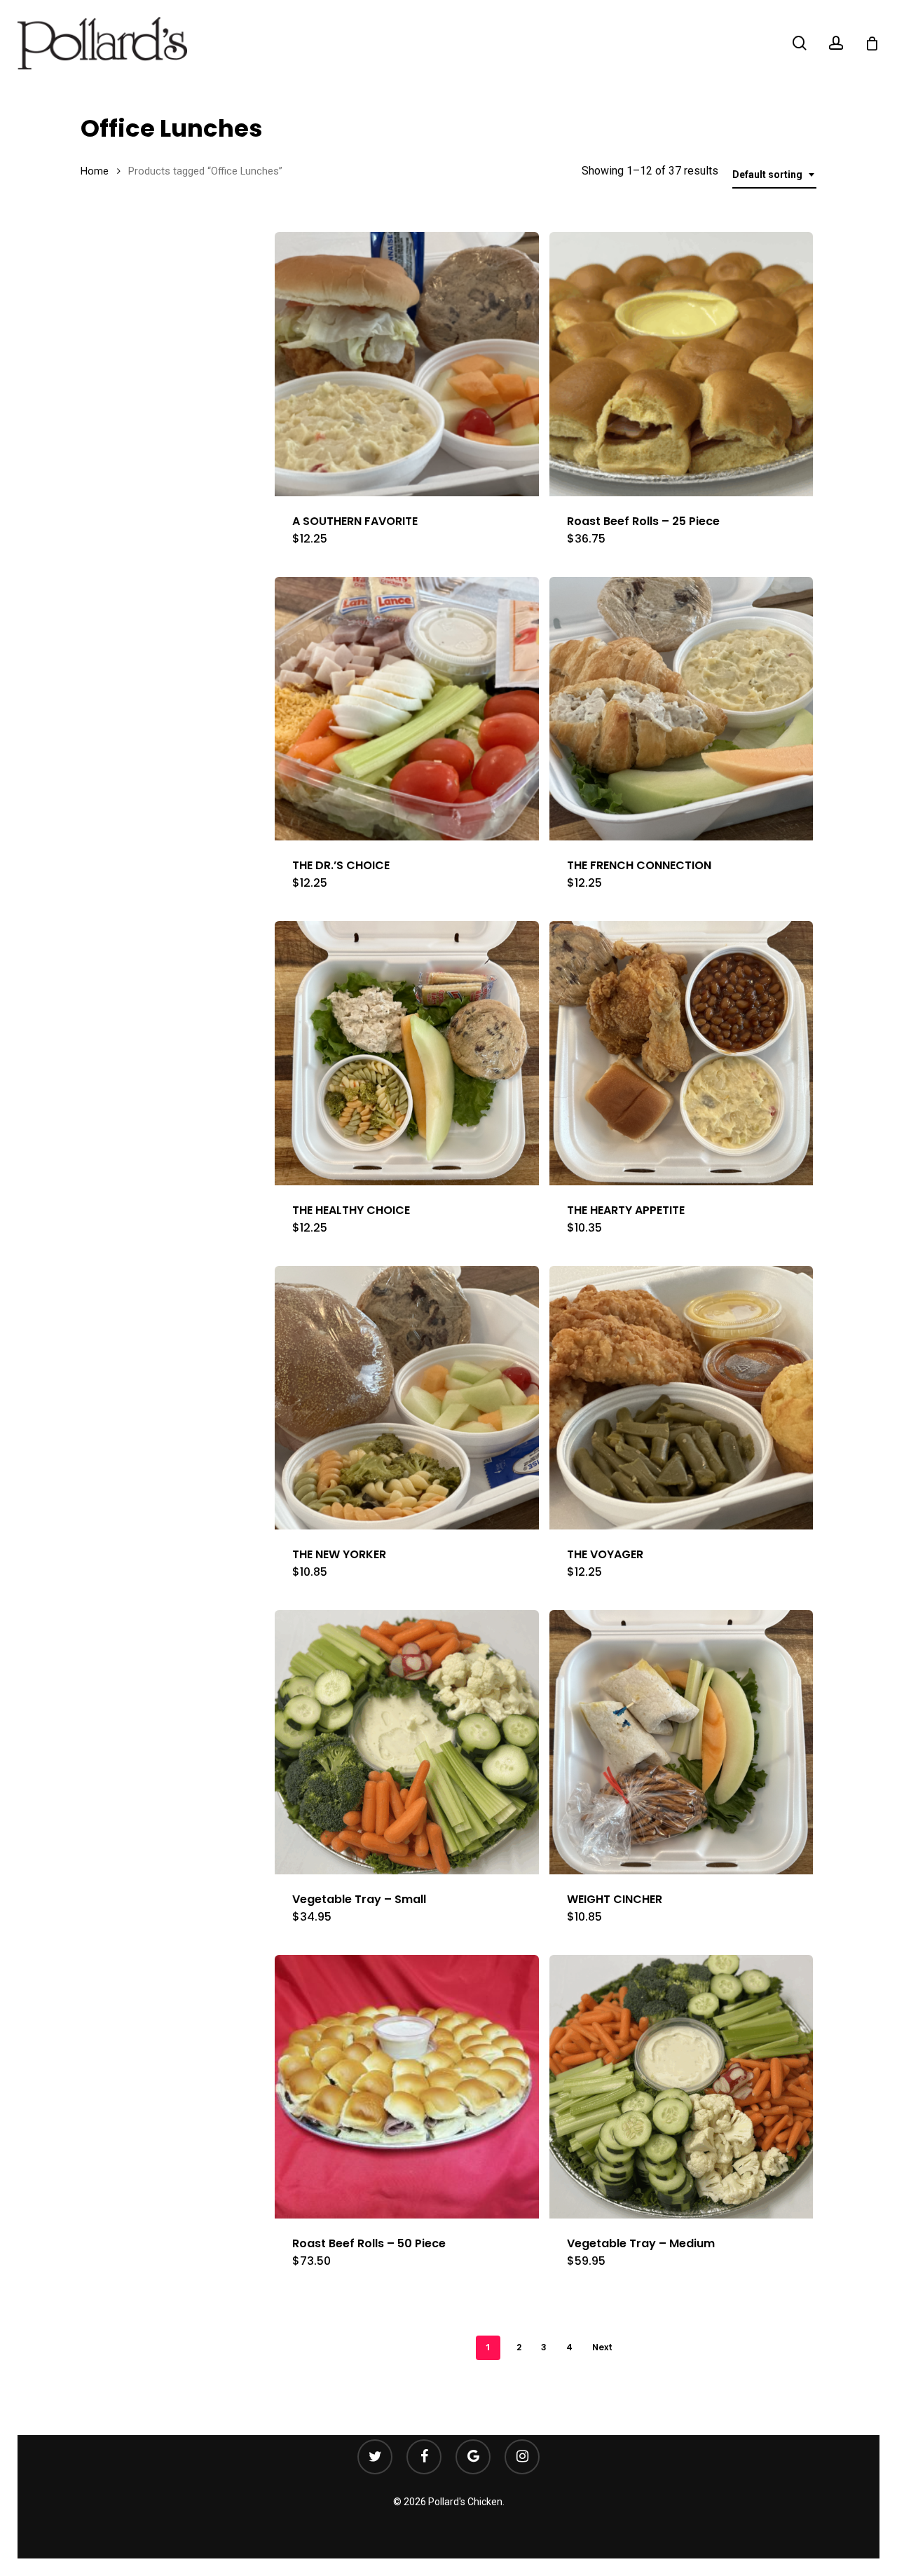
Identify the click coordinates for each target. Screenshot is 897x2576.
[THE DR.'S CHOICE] (407, 709)
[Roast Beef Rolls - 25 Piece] (682, 364)
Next (602, 2347)
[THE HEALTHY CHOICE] (407, 1053)
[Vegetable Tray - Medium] (682, 2087)
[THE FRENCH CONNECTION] (682, 709)
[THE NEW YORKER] (407, 1398)
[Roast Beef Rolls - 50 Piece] (407, 2087)
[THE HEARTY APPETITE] (682, 1053)
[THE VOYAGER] (682, 1398)
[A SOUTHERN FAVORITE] (407, 364)
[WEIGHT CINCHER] (682, 1742)
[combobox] (774, 175)
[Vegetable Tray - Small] (407, 1742)
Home (95, 171)
